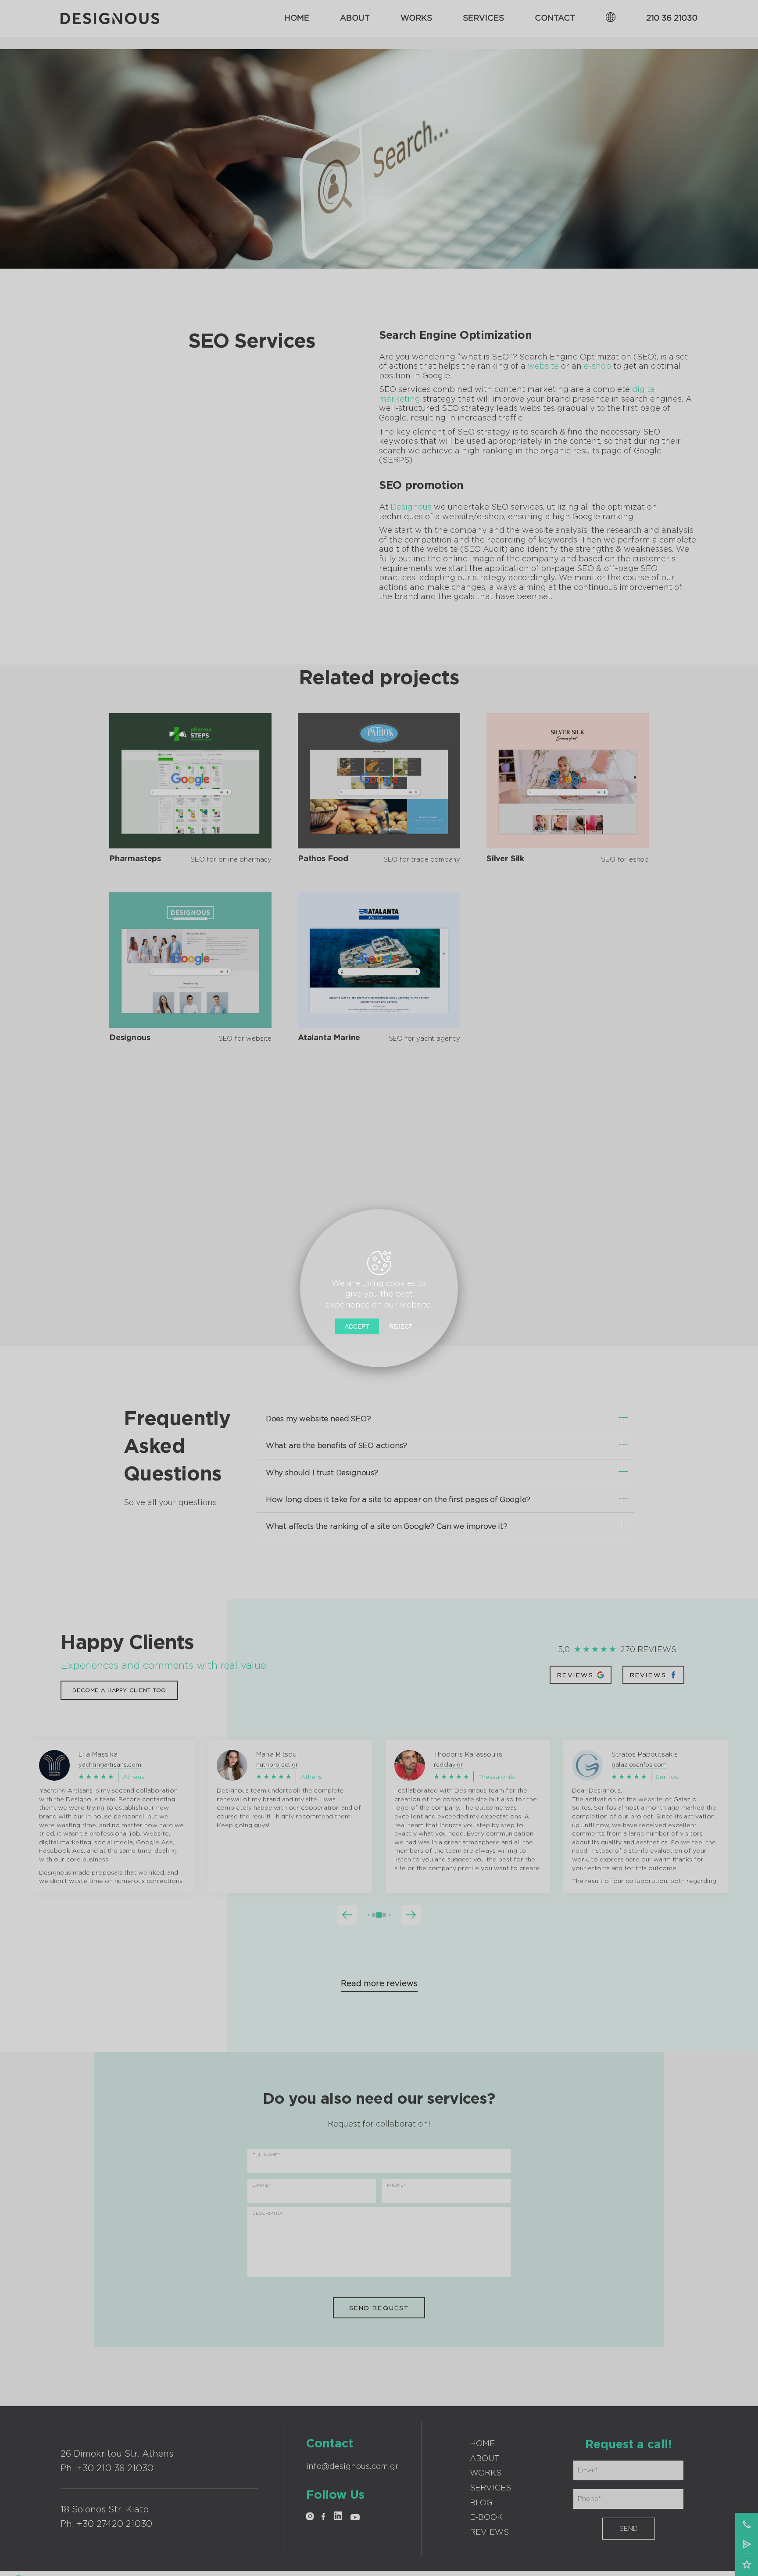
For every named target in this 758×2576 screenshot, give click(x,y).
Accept (357, 1326)
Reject (401, 1326)
